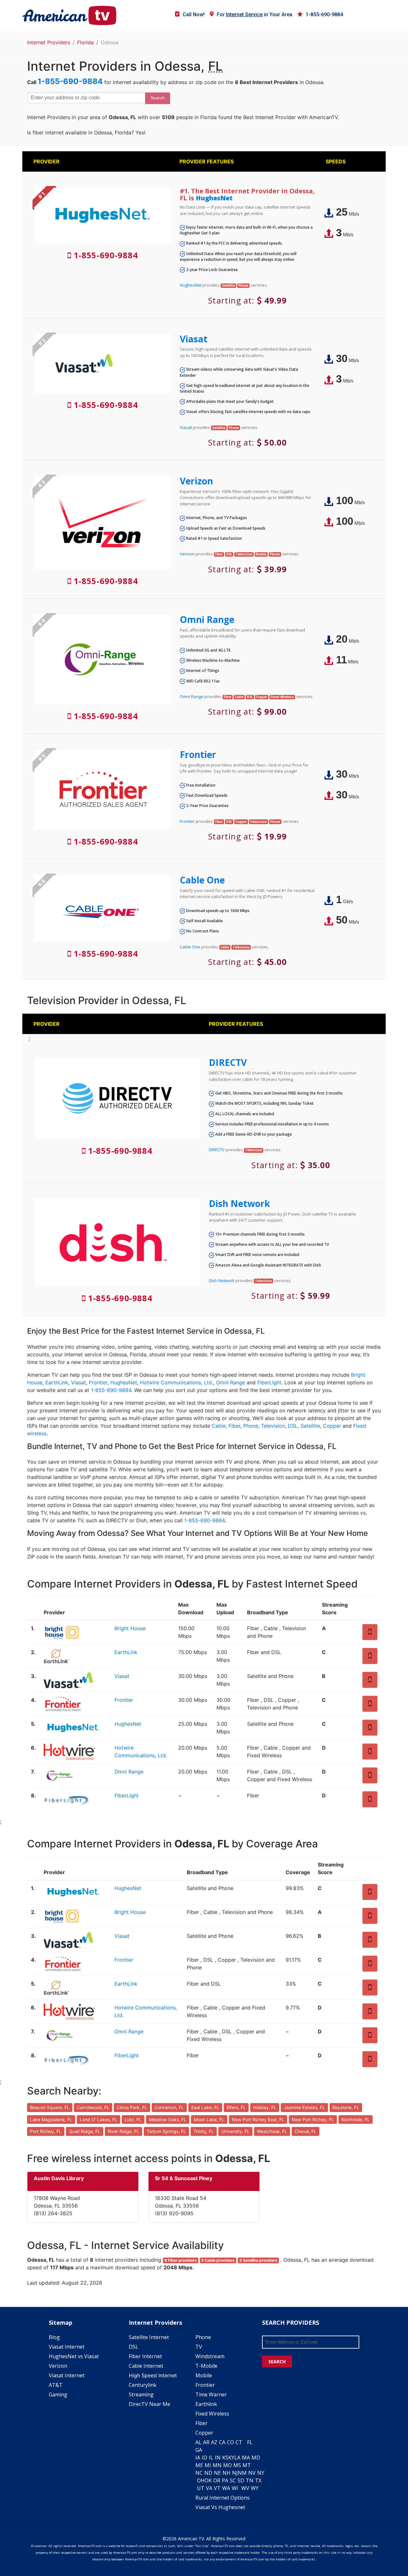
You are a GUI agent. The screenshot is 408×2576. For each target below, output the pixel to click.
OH (201, 2480)
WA (226, 2488)
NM (242, 2473)
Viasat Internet (67, 2347)
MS (237, 2465)
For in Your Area (255, 14)
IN (218, 2458)
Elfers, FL (236, 2107)
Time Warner (211, 2394)
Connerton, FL (169, 2107)
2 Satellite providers (258, 2260)
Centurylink (143, 2385)
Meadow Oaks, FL (168, 2119)
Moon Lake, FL (209, 2119)
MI (208, 2465)
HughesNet (214, 198)
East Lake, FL (205, 2107)
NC (199, 2473)
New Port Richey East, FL (258, 2119)
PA (225, 2480)
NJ (235, 2473)
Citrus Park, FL (132, 2107)
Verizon (196, 481)
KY (231, 2458)
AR (206, 2442)
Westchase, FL (272, 2131)
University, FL (235, 2131)
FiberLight (269, 1382)
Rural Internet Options (222, 2498)
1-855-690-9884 (324, 14)
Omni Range (207, 619)
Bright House (130, 1628)
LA (237, 2458)
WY (255, 2488)
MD (256, 2458)
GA (199, 2450)
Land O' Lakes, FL (98, 2119)
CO (230, 2442)
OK (208, 2480)
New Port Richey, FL (313, 2119)
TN (250, 2480)
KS (225, 2458)
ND (208, 2473)
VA (209, 2488)
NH (226, 2473)
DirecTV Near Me (149, 2404)
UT (201, 2488)
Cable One (202, 880)
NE (217, 2473)
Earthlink (206, 2404)
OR (217, 2480)
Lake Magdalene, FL (51, 2119)
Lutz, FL (133, 2119)
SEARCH (277, 2362)
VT (217, 2488)
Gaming (58, 2394)
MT (247, 2465)
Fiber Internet (145, 2356)
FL (250, 2442)
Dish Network (239, 1203)
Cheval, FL (306, 2131)
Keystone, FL (346, 2107)
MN (217, 2465)
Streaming (141, 2394)
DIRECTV (228, 1062)
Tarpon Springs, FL (166, 2131)
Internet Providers (49, 42)
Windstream (210, 2356)
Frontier (198, 754)
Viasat (194, 339)
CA (222, 2442)
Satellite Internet (149, 2337)
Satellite (310, 1426)
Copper (332, 1426)
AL (198, 2442)
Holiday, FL (265, 2107)
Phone (251, 1426)
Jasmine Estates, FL (304, 2107)
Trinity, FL (204, 2131)
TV (199, 2347)
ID (204, 2458)
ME (199, 2465)
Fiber (234, 1426)
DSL (293, 1426)
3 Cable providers (218, 2260)
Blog (54, 2337)
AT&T (56, 2385)
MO (227, 2465)
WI (235, 2488)
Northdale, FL (356, 2119)
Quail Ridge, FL (85, 2131)
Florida (85, 42)
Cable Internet (146, 2366)
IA (198, 2458)
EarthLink (57, 1382)
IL (211, 2458)
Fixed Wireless (212, 2414)
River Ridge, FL (124, 2131)
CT (239, 2442)
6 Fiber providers (181, 2260)
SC (233, 2480)
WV (245, 2488)
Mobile (204, 2375)
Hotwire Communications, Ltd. (177, 1382)
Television (273, 1426)
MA (246, 2458)
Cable (219, 1426)
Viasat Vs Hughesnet (220, 2507)
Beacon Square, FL (50, 2107)
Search (158, 98)
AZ (214, 2442)
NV (252, 2473)
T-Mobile (206, 2366)
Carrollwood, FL (93, 2107)
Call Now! (194, 14)
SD (241, 2480)
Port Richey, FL (46, 2131)
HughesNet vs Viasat (74, 2356)
